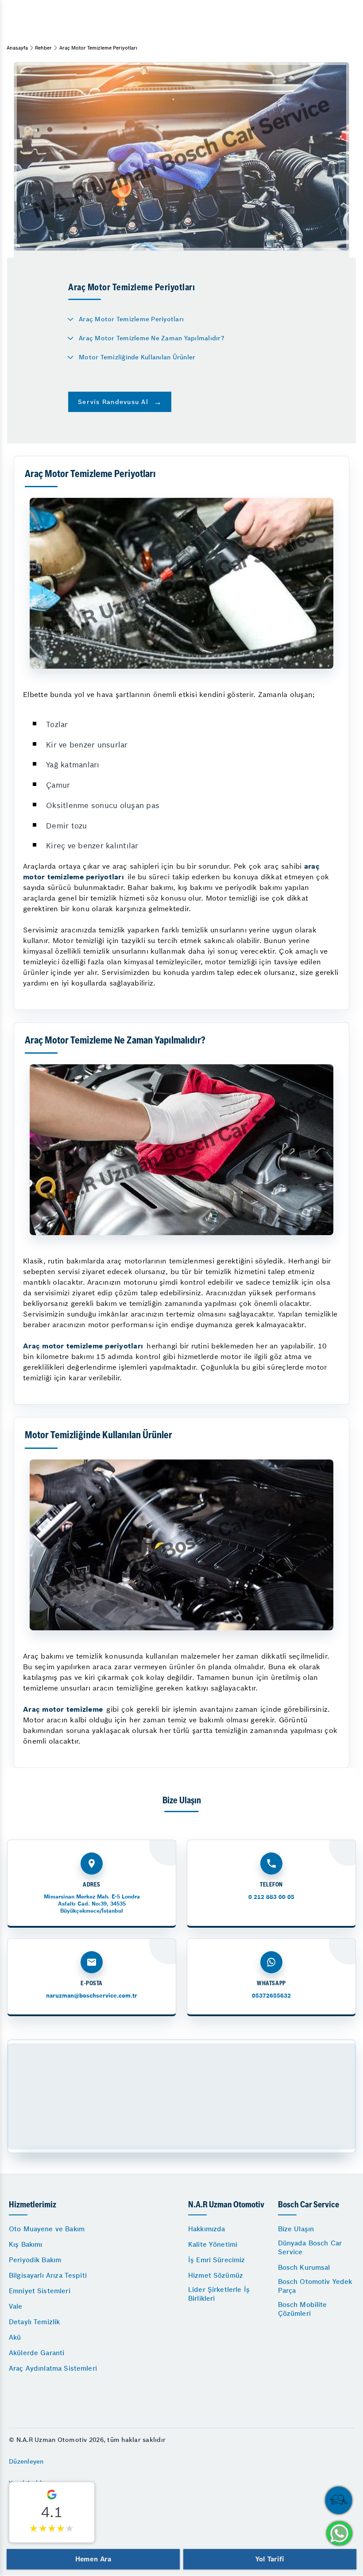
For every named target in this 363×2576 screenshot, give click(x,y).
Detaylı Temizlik (34, 2322)
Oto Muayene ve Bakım (47, 2229)
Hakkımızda (207, 2229)
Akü (15, 2337)
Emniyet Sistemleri (40, 2291)
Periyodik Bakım (35, 2260)
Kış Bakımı (26, 2244)
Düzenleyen (26, 2461)
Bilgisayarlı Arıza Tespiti (48, 2275)
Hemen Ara (93, 2559)
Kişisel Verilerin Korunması (50, 2527)
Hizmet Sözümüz (216, 2275)
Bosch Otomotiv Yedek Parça (315, 2286)
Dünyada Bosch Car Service (310, 2247)
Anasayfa (17, 48)
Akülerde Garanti (37, 2353)
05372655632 (271, 1996)
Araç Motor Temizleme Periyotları (131, 319)
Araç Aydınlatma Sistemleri (53, 2368)
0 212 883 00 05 (271, 1897)
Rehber (43, 48)
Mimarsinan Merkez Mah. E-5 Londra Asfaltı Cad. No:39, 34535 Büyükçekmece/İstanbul (92, 1904)
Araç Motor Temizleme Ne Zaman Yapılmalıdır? (152, 338)
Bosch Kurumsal (304, 2267)
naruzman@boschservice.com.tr (92, 1996)
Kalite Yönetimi (213, 2244)
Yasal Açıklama (32, 2483)
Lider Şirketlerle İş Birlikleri (219, 2294)
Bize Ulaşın (296, 2229)
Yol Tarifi (270, 2559)
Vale (16, 2306)
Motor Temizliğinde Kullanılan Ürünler (137, 357)
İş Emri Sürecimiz (217, 2260)
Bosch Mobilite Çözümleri (303, 2309)
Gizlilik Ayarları (32, 2505)
